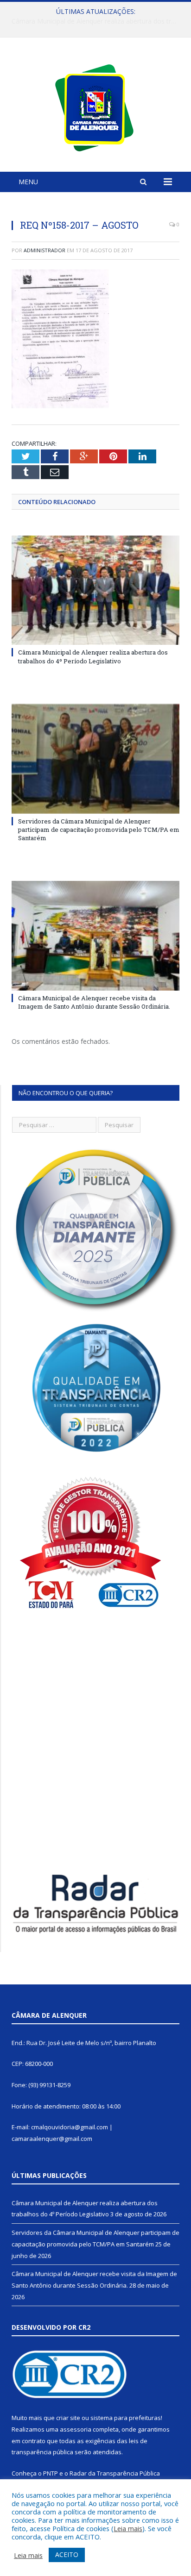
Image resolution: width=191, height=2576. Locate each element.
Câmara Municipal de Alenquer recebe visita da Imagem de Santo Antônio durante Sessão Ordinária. (94, 1002)
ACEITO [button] (67, 2554)
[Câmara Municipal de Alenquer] (96, 106)
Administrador (45, 250)
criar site (68, 2418)
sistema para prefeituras (126, 2418)
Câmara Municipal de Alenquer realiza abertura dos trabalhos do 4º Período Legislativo (93, 656)
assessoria (76, 2429)
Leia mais (128, 2528)
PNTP (51, 2473)
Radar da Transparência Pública (115, 2473)
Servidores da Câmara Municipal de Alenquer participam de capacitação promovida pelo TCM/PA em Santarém (98, 21)
